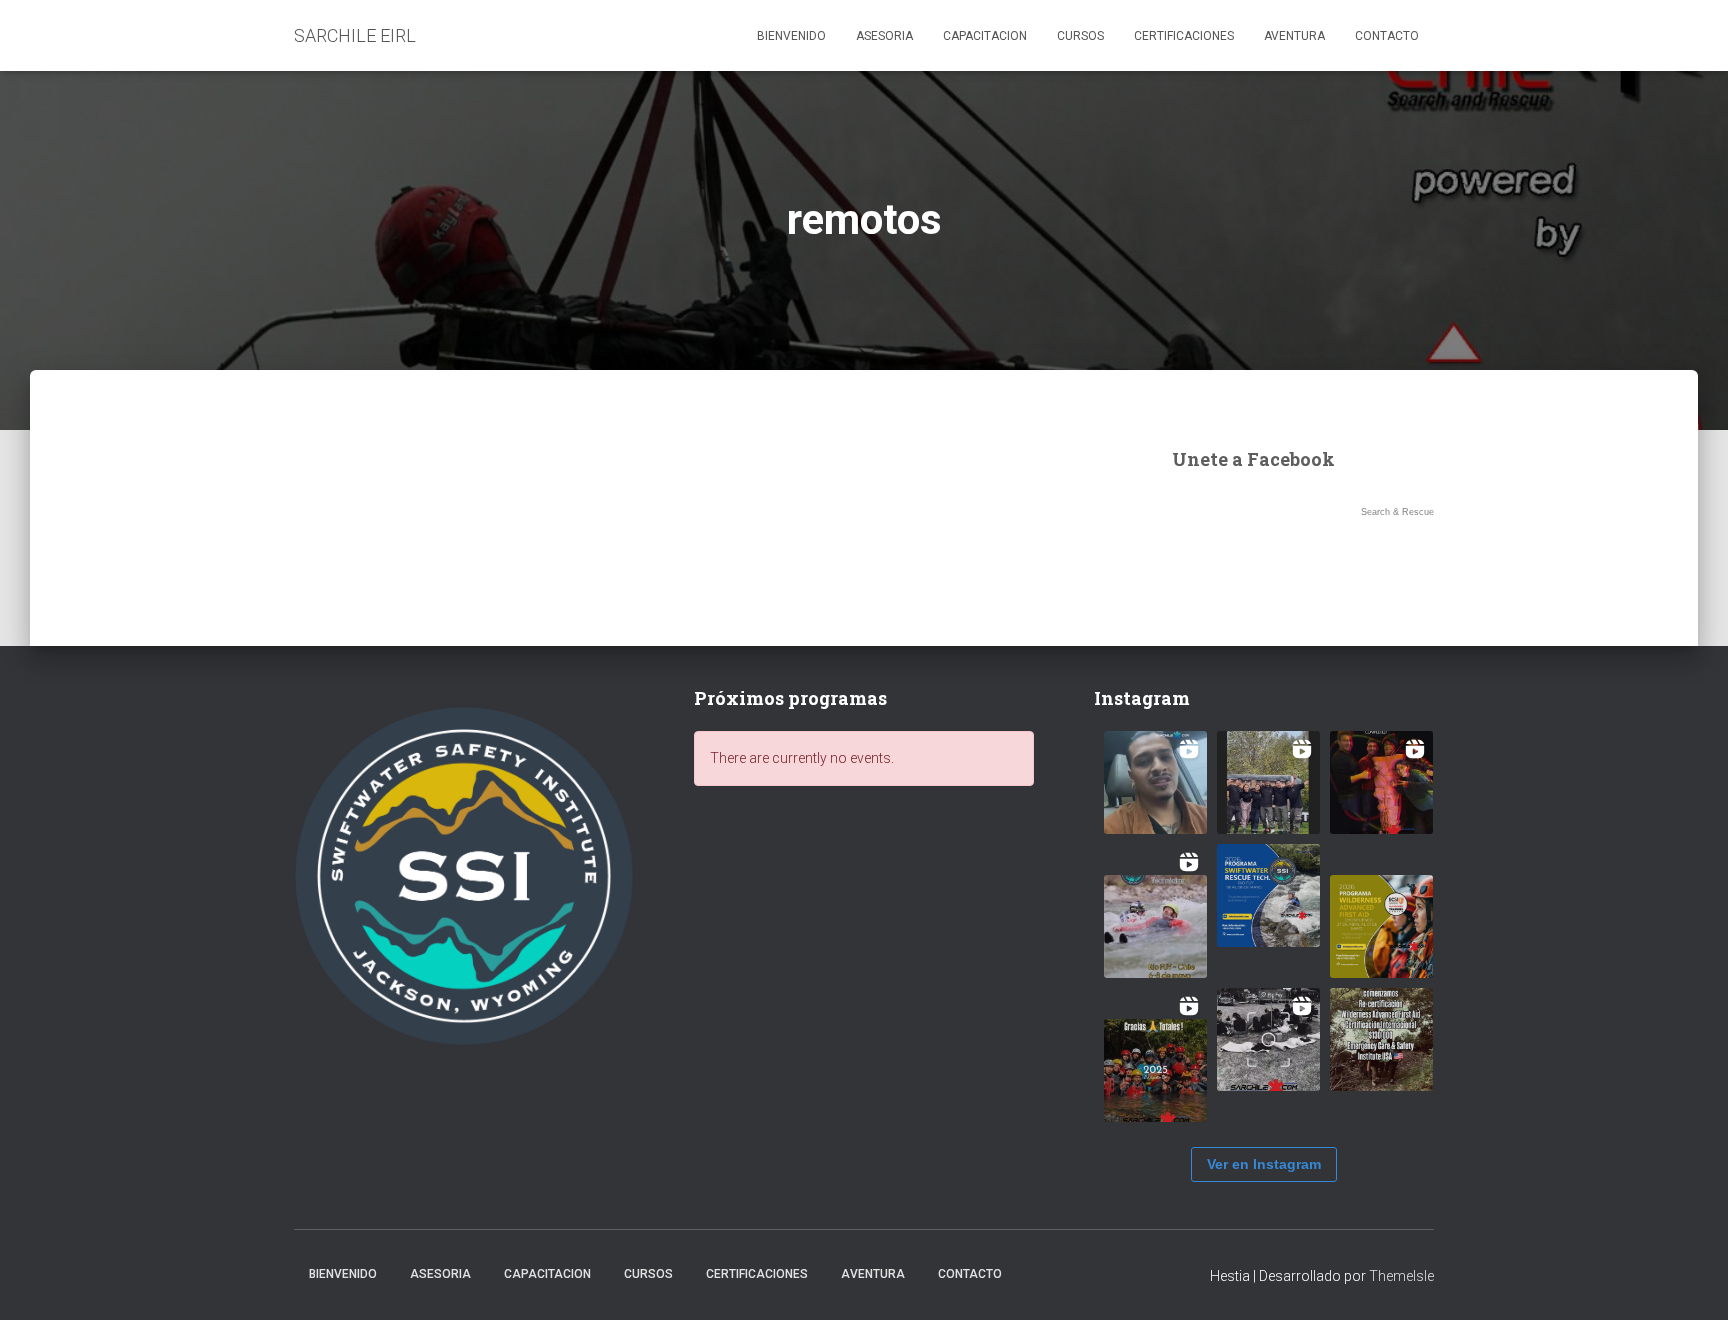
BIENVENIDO (791, 36)
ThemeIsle (1401, 1276)
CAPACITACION (985, 36)
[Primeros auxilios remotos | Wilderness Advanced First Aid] (1381, 926)
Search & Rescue (1397, 512)
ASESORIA (884, 36)
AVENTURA (1294, 36)
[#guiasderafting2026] (1268, 782)
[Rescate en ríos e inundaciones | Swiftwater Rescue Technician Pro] (1268, 895)
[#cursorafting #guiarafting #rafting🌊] (1155, 782)
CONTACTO (1387, 36)
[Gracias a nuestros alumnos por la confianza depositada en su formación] (1155, 1070)
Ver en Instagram (1264, 1164)
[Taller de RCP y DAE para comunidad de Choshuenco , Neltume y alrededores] (1268, 1039)
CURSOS (1080, 36)
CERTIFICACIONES (1184, 36)
